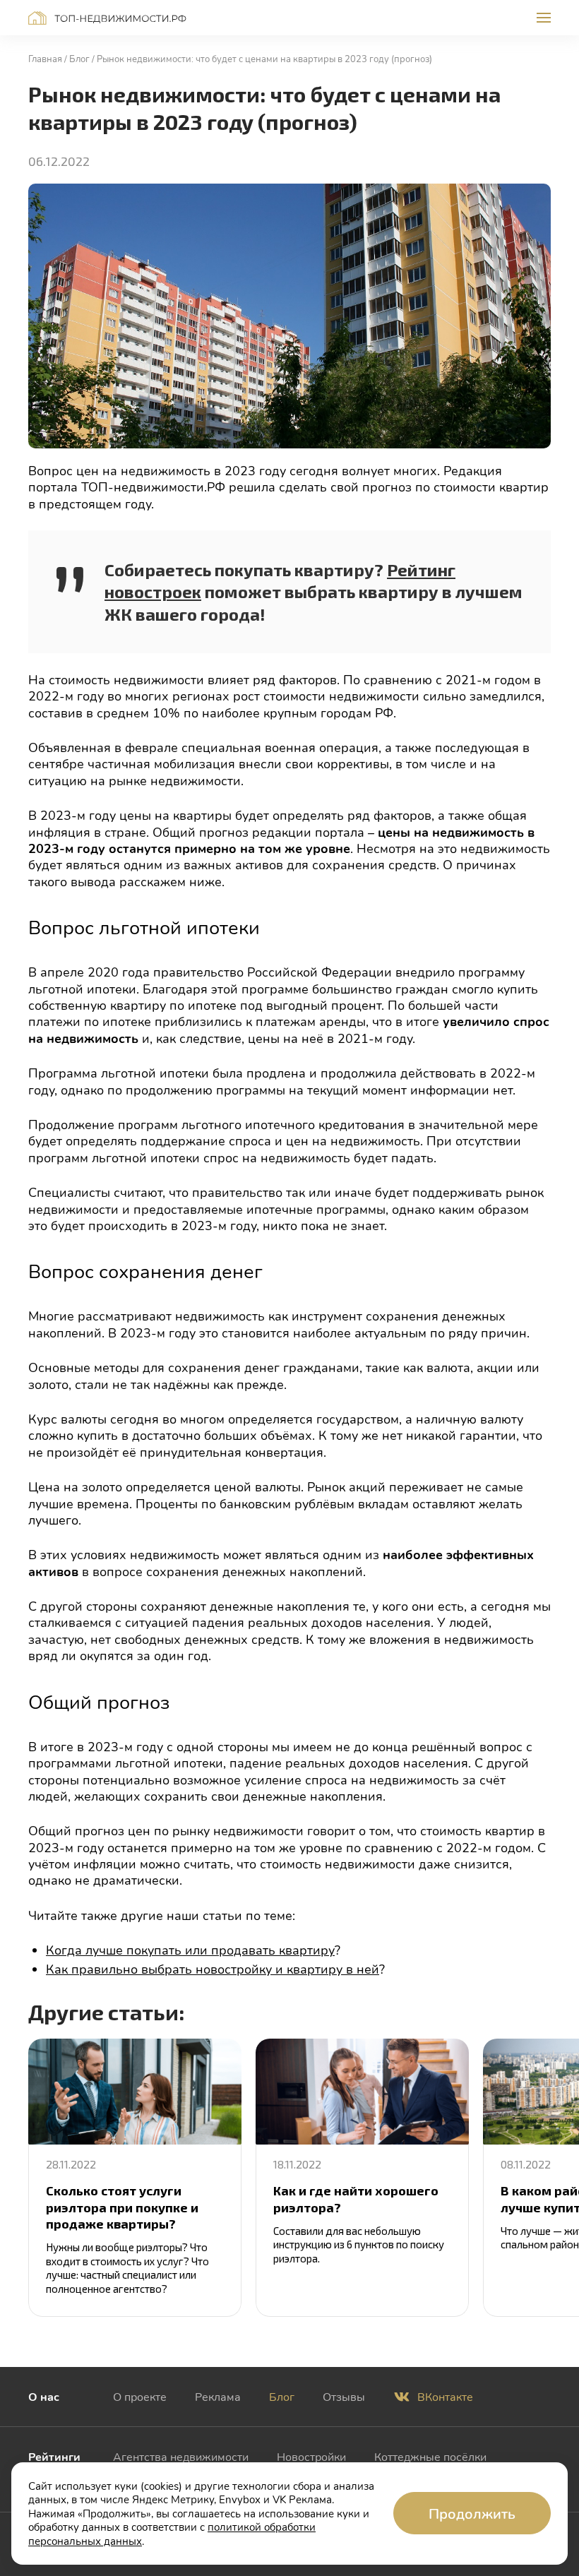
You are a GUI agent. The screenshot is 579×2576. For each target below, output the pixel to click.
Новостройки (311, 2456)
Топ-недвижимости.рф (107, 18)
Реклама (218, 2396)
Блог (282, 2396)
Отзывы (344, 2396)
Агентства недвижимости (181, 2456)
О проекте (140, 2396)
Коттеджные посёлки (430, 2456)
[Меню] (544, 18)
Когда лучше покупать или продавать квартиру (190, 1950)
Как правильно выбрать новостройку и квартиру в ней (213, 1969)
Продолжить (472, 2513)
